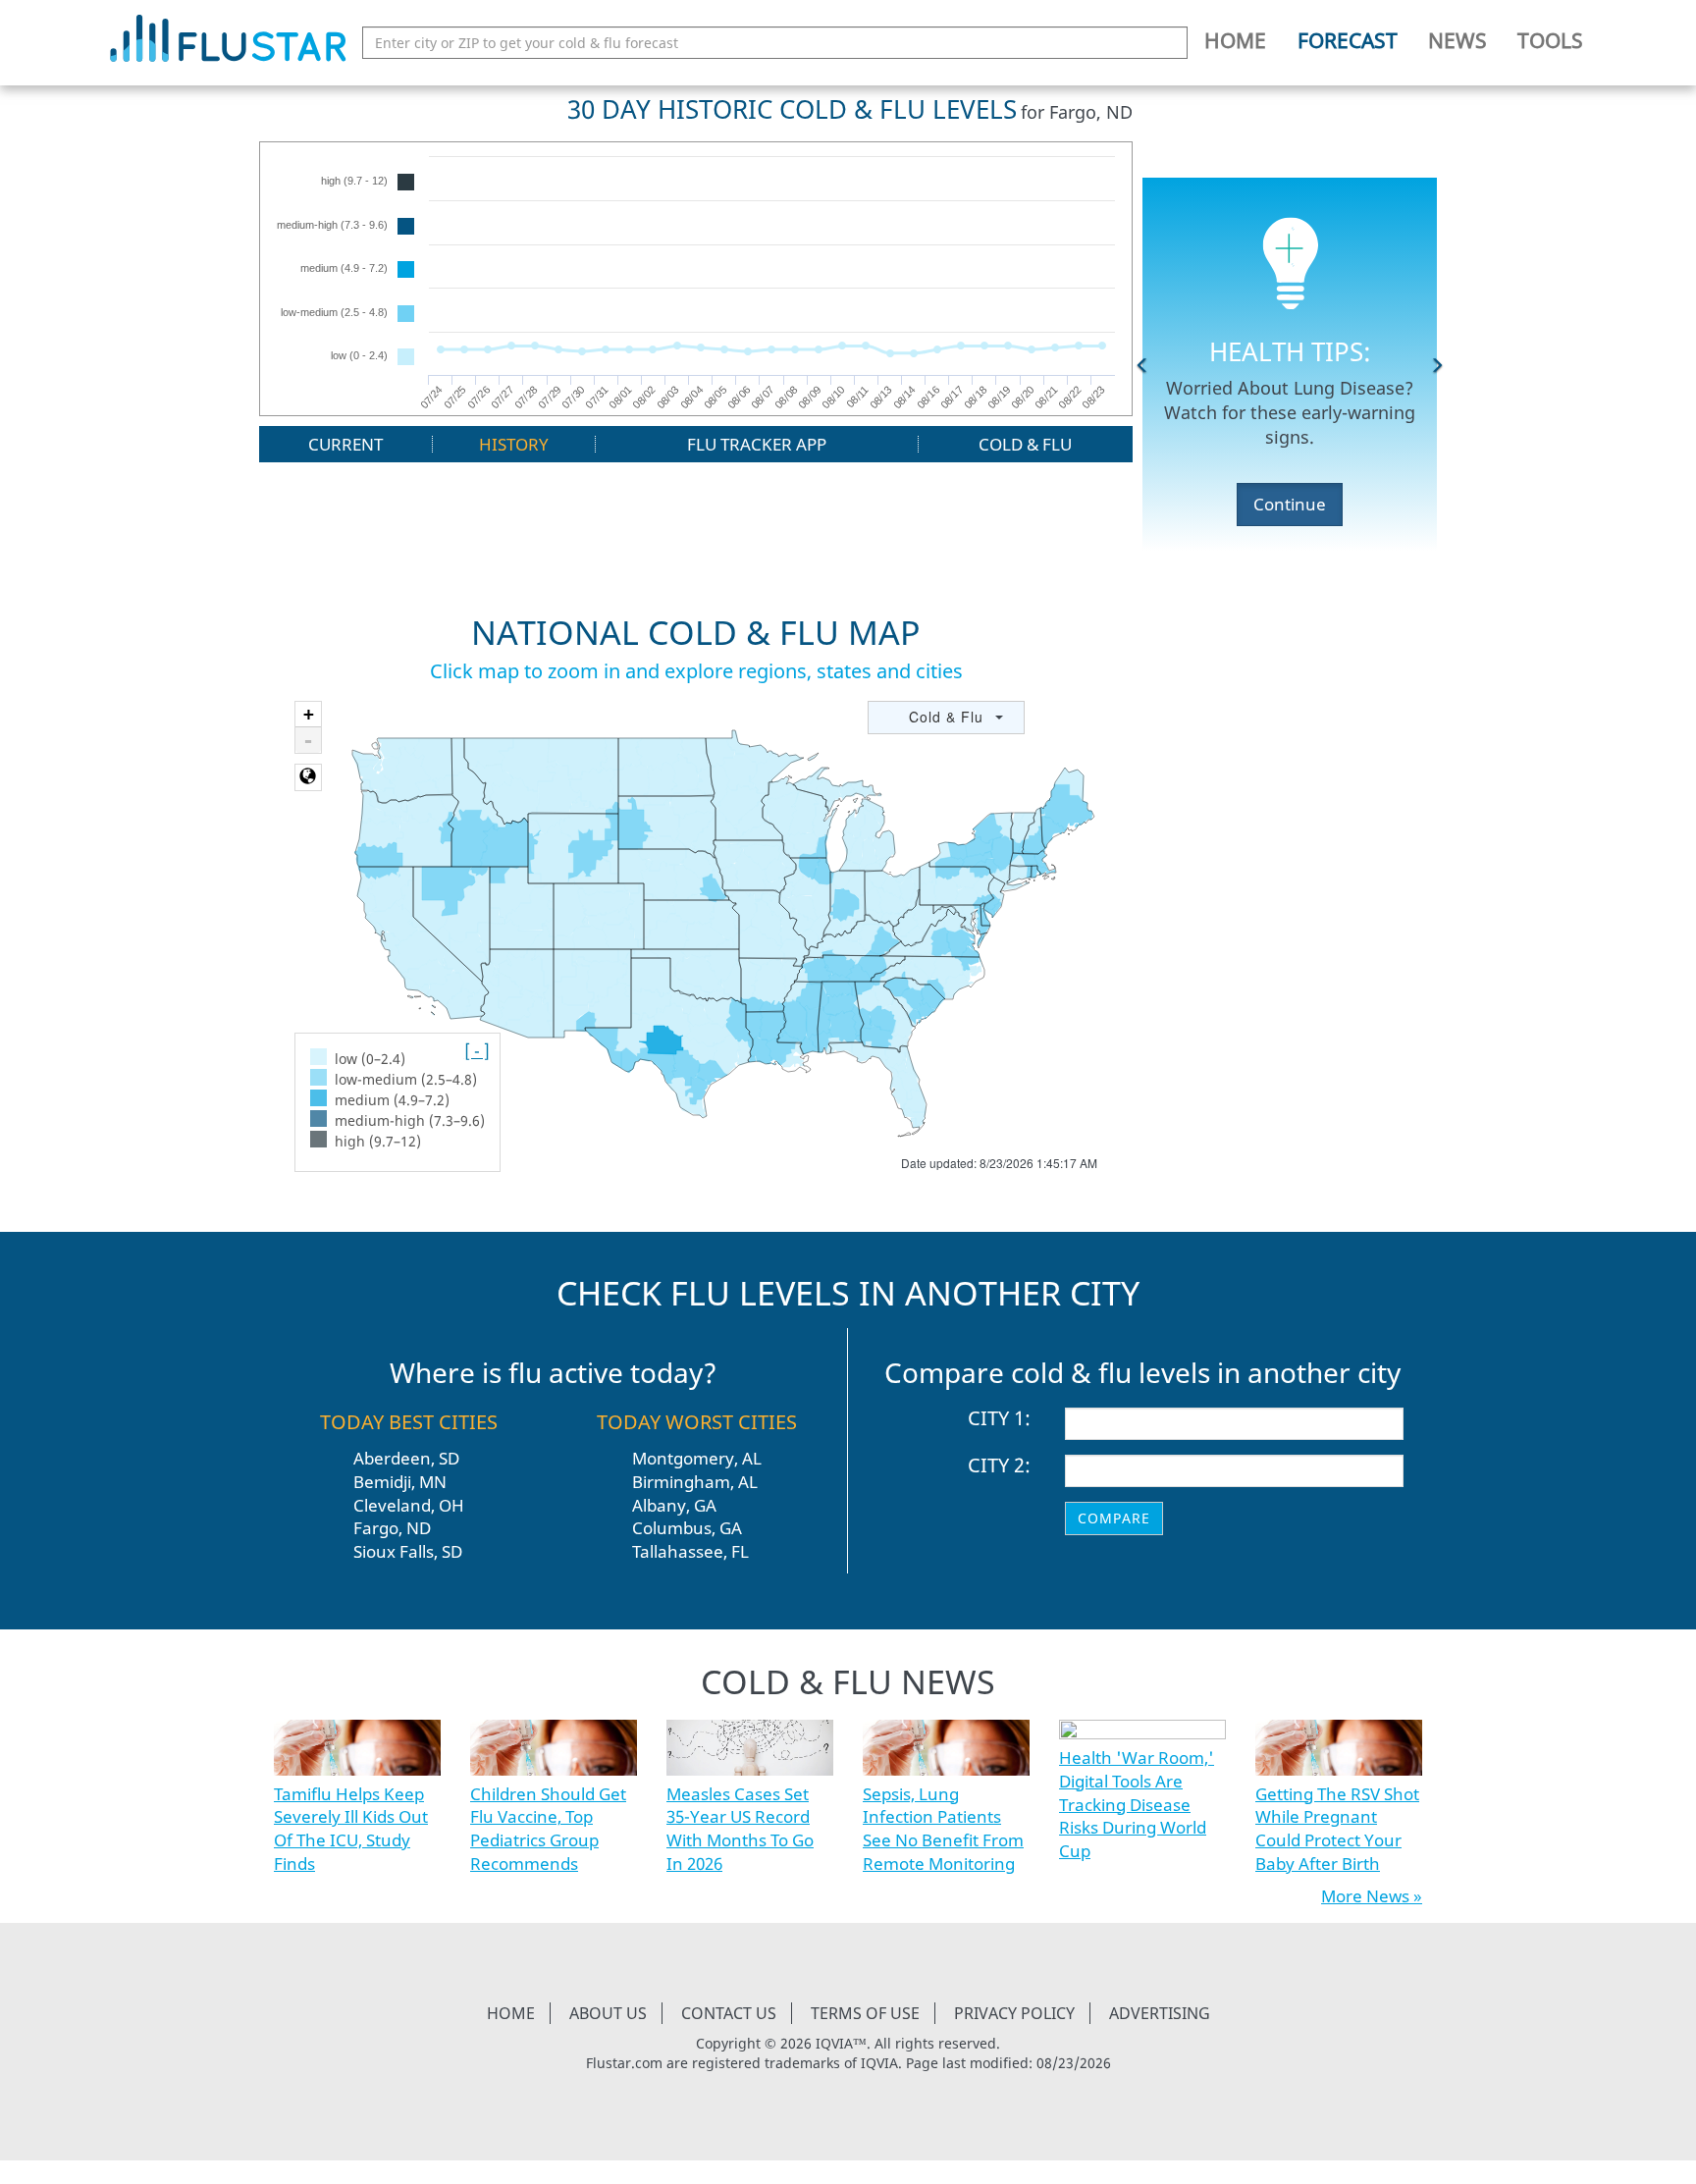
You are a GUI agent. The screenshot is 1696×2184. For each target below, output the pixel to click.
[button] (1142, 364)
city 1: (999, 1418)
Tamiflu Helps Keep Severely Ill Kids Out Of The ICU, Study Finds (351, 1829)
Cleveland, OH (409, 1505)
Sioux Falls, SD (408, 1551)
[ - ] (477, 1051)
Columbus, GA (687, 1528)
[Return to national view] (308, 777)
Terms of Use (865, 2013)
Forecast (1348, 40)
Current (345, 444)
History (514, 444)
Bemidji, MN (400, 1482)
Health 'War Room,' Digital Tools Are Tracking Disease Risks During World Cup (1137, 1804)
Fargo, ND (392, 1528)
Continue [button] (1290, 504)
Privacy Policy (1014, 2013)
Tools (1550, 40)
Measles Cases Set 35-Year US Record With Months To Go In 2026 (740, 1829)
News (1457, 40)
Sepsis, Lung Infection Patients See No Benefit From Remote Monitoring (943, 1829)
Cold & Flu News (848, 1681)
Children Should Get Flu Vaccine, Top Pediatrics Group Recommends (548, 1829)
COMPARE (1114, 1518)
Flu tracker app (757, 444)
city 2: (999, 1465)
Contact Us (729, 2013)
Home (1235, 40)
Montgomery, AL (697, 1458)
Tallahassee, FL (690, 1551)
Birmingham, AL (695, 1482)
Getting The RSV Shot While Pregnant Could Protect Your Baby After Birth (1337, 1829)
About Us (608, 2013)
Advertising (1160, 2013)
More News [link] (1365, 1896)
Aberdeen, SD (406, 1458)
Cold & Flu (1025, 444)
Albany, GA (674, 1505)
